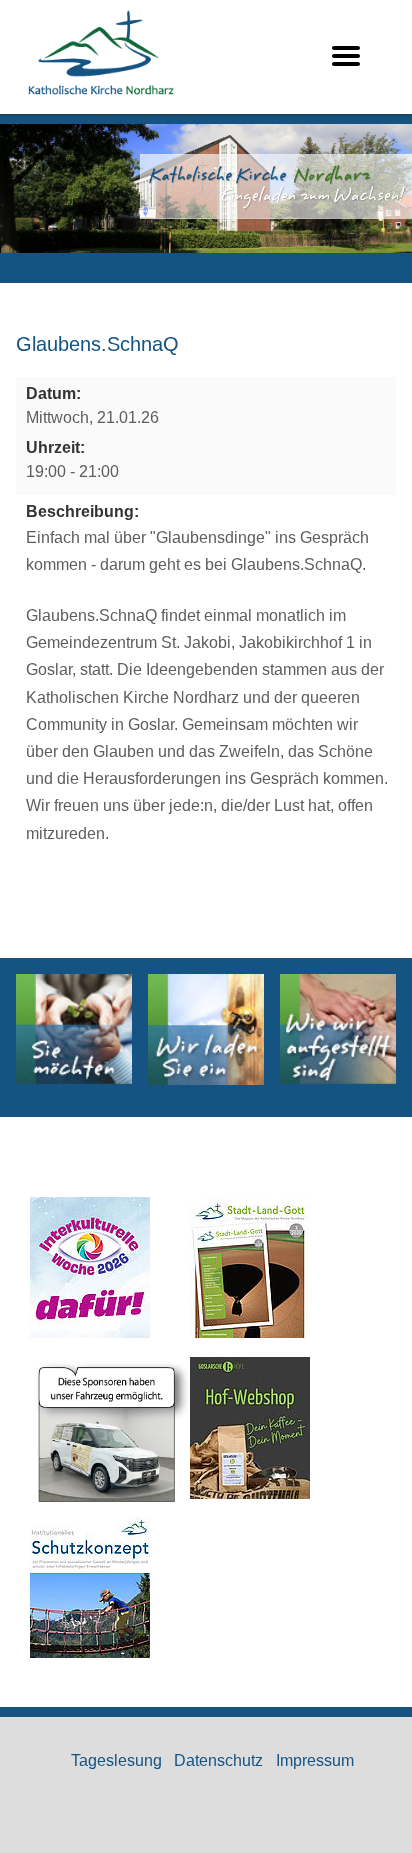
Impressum (315, 1760)
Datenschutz (218, 1760)
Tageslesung (116, 1760)
